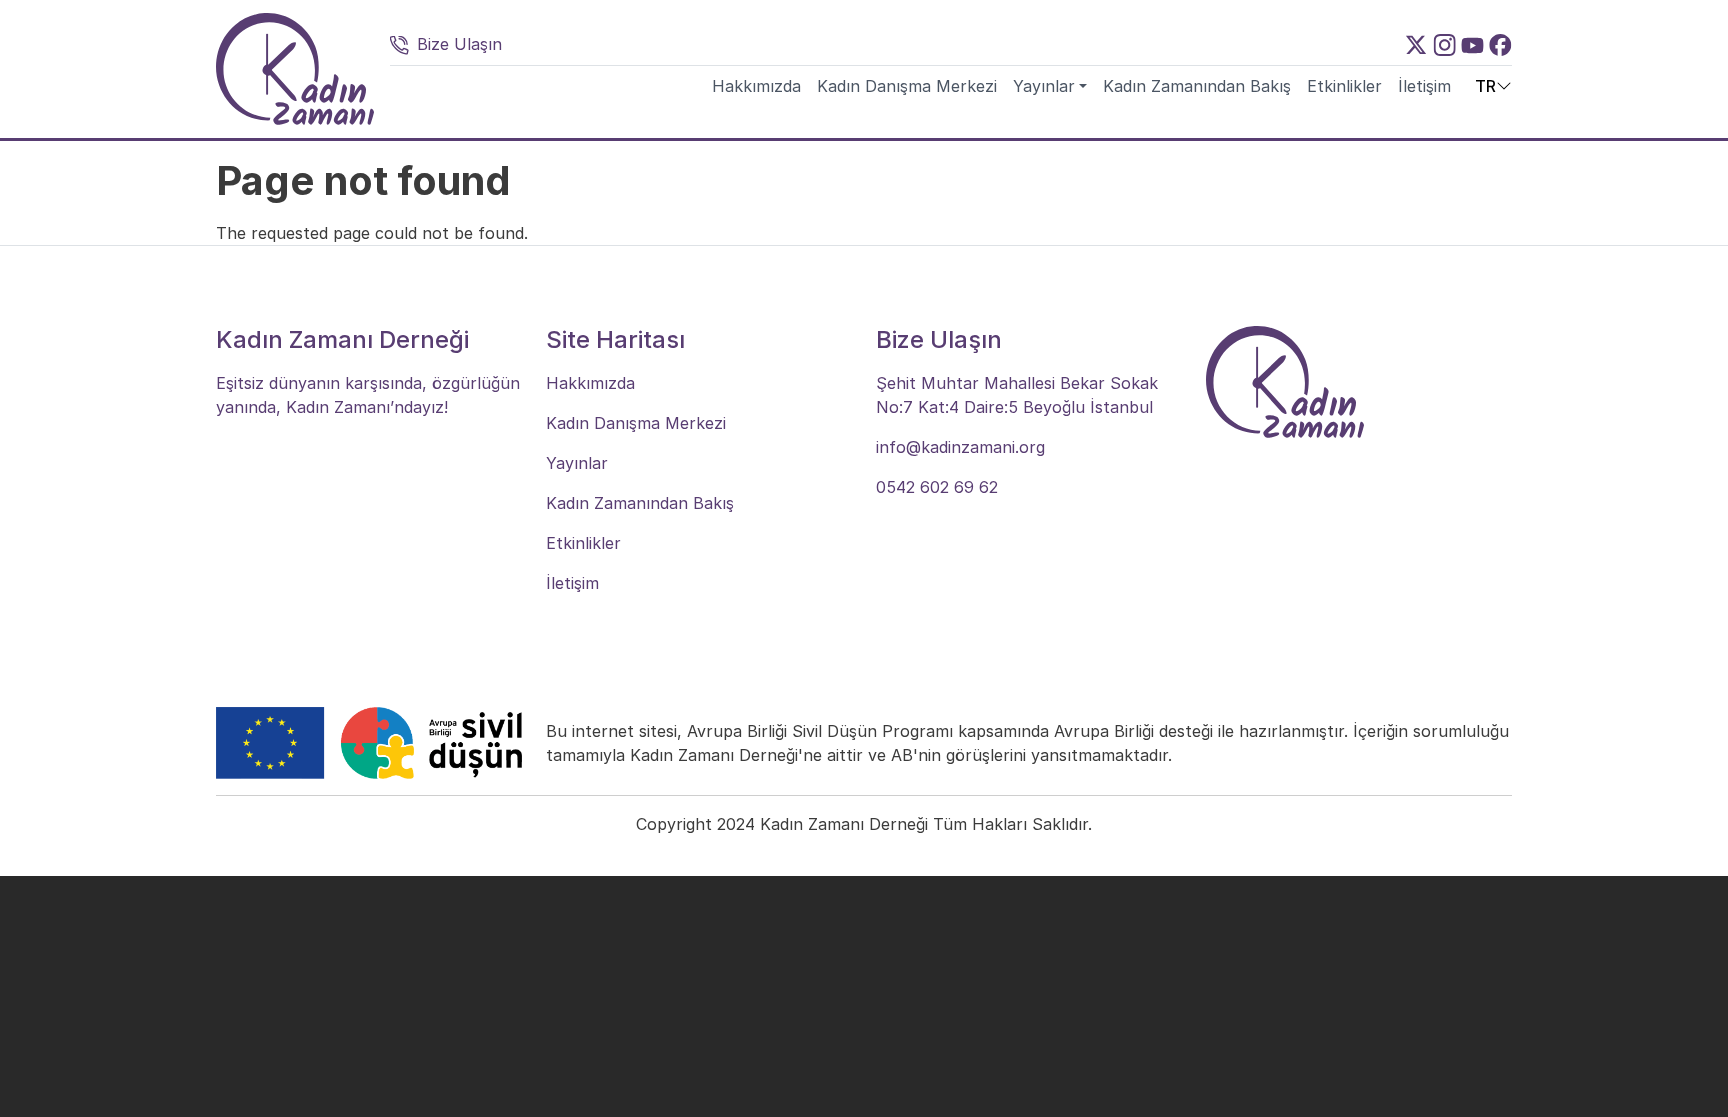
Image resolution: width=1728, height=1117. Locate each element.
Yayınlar (1044, 86)
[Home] (295, 69)
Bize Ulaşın (459, 44)
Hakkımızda (756, 86)
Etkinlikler (1344, 86)
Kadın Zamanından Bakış (1197, 86)
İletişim (1424, 86)
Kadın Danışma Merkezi (907, 86)
